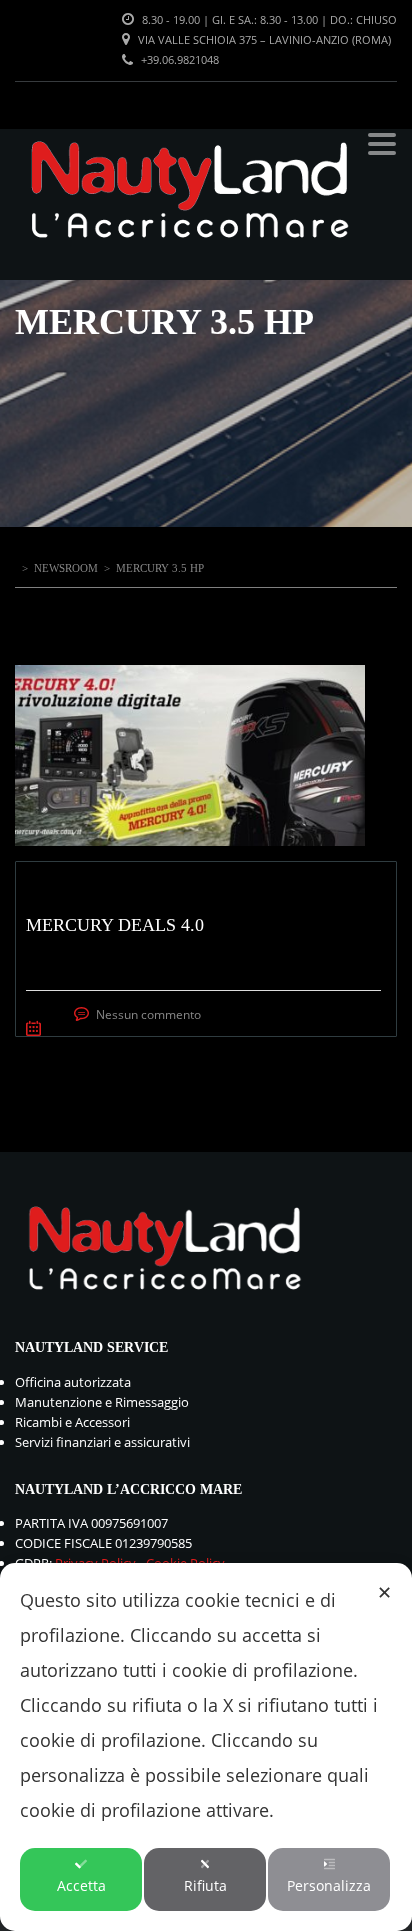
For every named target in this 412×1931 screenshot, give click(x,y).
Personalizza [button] (329, 1885)
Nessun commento (148, 1014)
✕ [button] (384, 1592)
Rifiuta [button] (205, 1885)
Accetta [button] (81, 1885)
